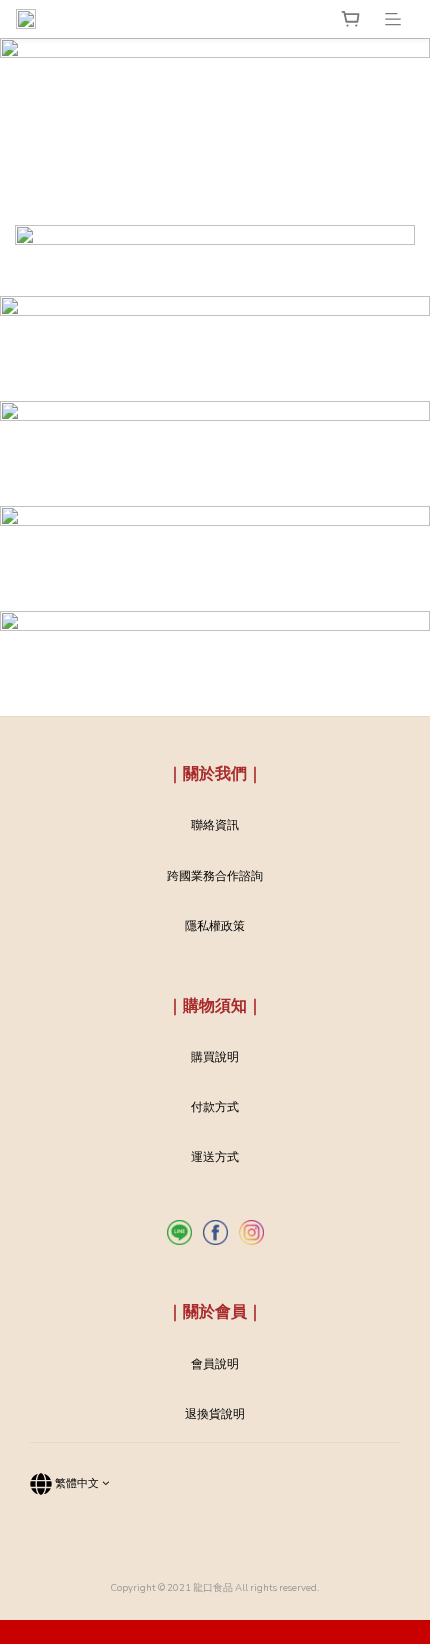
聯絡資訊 (215, 825)
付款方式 (215, 1107)
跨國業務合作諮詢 (215, 876)
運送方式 (215, 1157)
